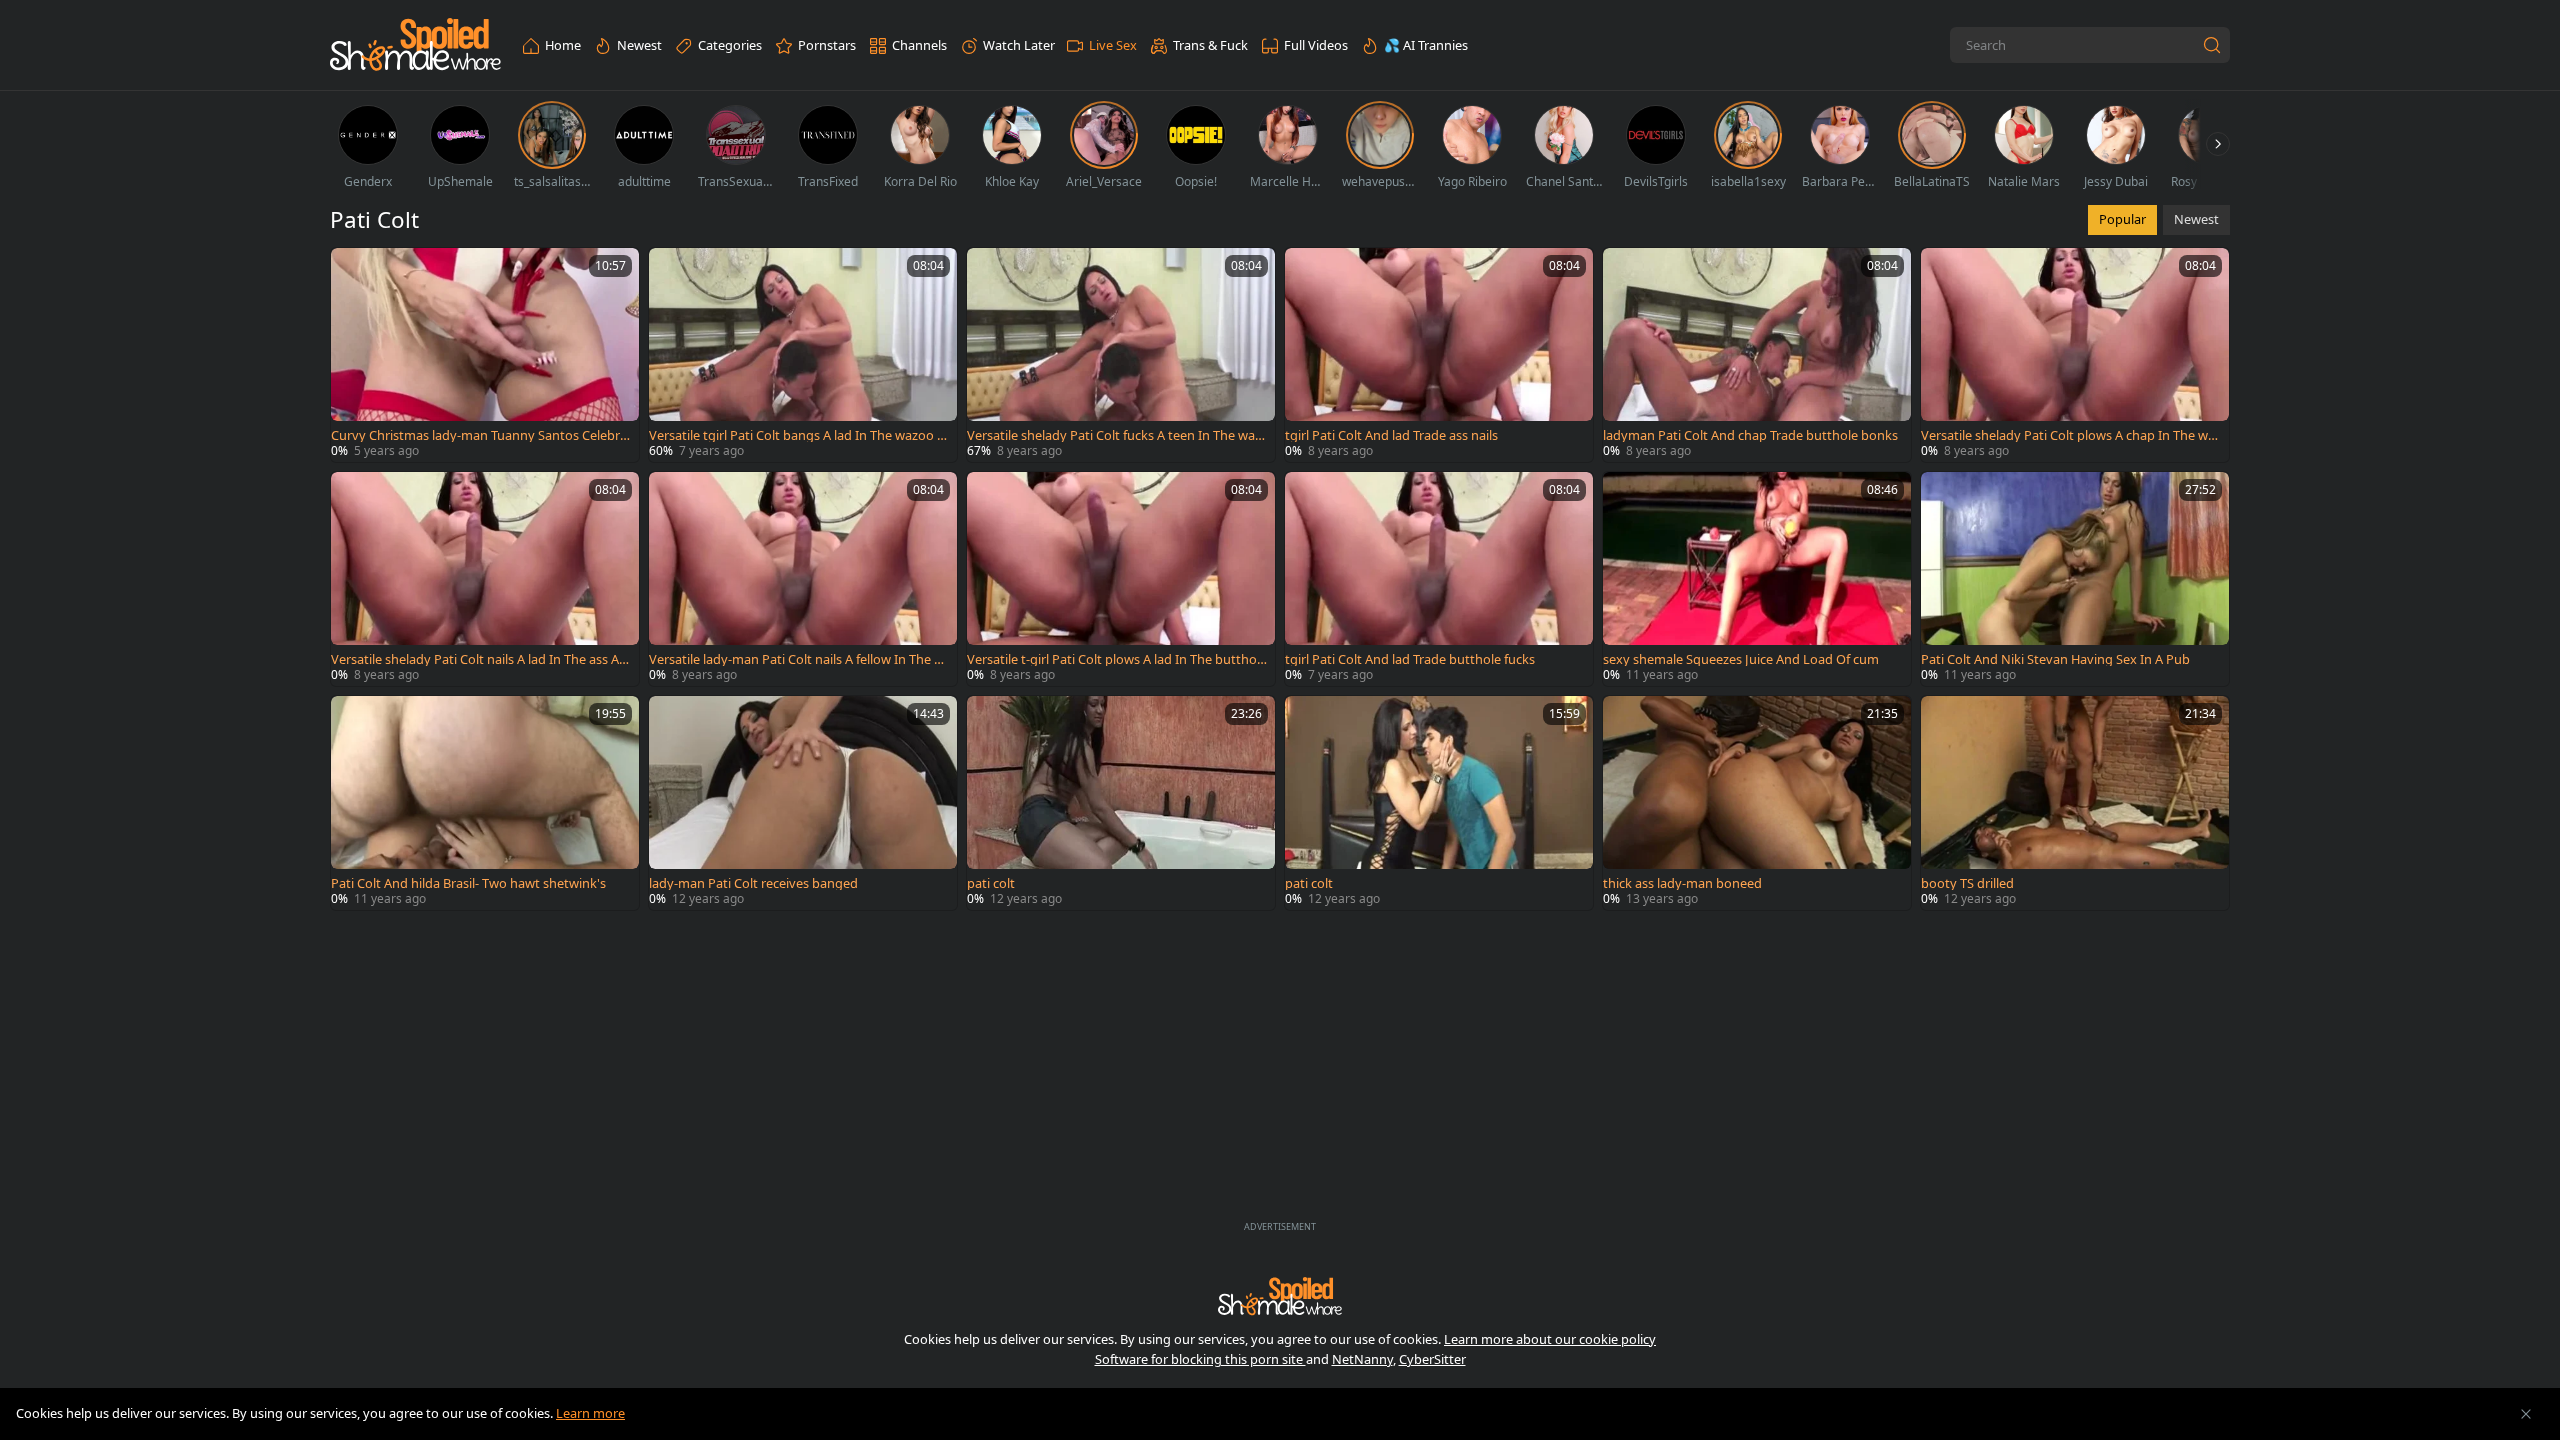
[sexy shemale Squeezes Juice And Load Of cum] (1757, 579)
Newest (2196, 219)
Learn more (590, 1413)
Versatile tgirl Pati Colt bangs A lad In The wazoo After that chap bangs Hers (799, 435)
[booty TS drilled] (2075, 803)
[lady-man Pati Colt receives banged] (803, 803)
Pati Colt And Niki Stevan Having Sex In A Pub (2055, 659)
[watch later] (355, 272)
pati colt (991, 883)
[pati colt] (1121, 803)
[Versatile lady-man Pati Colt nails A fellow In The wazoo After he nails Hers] (803, 579)
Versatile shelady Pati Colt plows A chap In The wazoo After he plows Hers (2071, 435)
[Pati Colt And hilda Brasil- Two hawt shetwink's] (485, 803)
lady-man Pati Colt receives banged (753, 883)
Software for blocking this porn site (1200, 1359)
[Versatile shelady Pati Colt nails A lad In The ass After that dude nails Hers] (485, 579)
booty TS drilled (1967, 883)
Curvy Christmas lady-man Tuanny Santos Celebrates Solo (479, 435)
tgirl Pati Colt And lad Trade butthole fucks (1410, 659)
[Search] (2212, 45)
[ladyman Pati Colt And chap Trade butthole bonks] (1757, 355)
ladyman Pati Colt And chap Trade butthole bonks (1750, 435)
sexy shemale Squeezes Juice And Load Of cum (1741, 659)
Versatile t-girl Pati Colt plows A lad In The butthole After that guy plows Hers (1117, 659)
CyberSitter (1432, 1359)
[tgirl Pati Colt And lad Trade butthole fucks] (1439, 579)
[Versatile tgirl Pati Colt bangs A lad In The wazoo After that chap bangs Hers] (803, 355)
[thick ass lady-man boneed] (1757, 803)
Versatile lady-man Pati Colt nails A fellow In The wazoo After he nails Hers (796, 659)
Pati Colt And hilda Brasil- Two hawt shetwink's (468, 883)
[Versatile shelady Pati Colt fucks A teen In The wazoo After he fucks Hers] (1121, 355)
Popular (2122, 219)
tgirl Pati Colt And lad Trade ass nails (1391, 435)
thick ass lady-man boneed (1682, 883)
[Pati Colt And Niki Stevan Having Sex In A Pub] (2075, 579)
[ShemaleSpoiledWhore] (415, 45)
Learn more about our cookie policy (1550, 1339)
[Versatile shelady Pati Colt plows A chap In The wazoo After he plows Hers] (2075, 355)
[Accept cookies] (2526, 1414)
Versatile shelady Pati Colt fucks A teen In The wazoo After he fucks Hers (1114, 435)
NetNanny (1362, 1359)
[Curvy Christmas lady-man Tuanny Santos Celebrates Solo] (485, 355)
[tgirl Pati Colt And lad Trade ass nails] (1439, 355)
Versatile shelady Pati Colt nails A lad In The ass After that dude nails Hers (479, 659)
